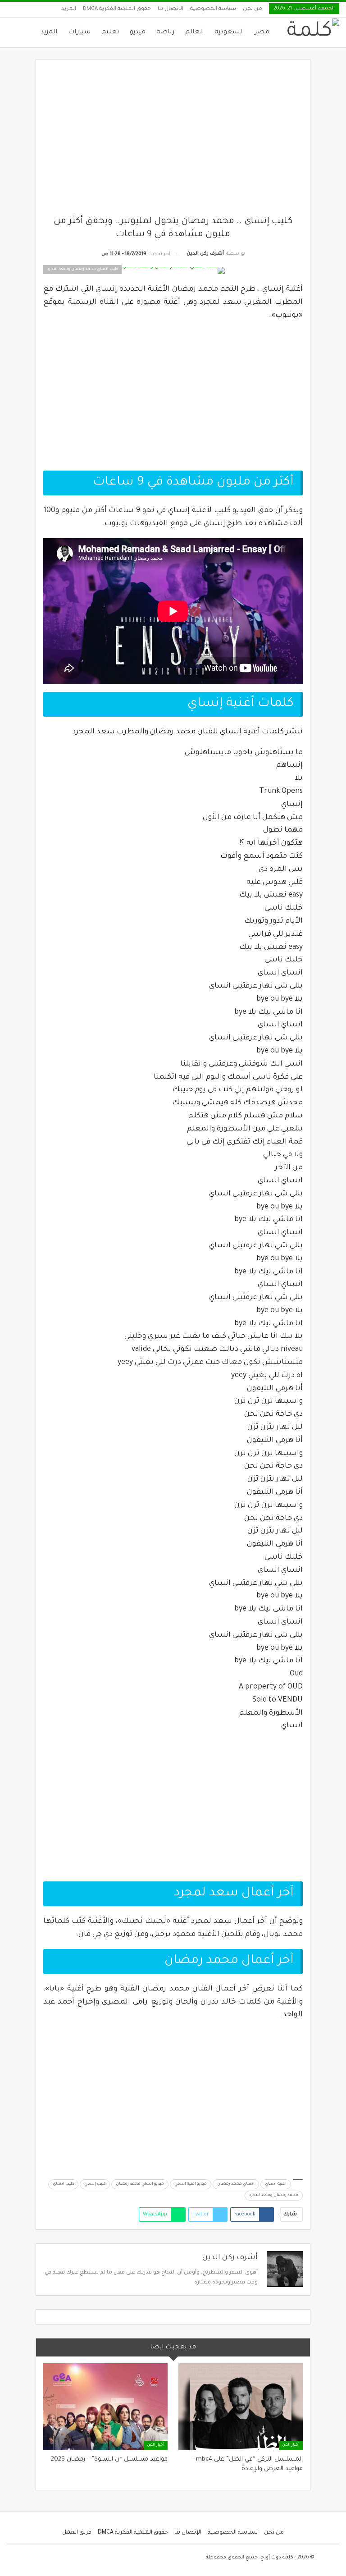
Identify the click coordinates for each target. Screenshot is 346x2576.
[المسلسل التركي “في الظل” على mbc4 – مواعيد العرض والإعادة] (241, 2407)
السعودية (229, 32)
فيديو (138, 32)
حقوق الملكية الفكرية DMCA (117, 9)
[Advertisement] (173, 141)
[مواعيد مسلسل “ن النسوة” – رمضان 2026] (105, 2407)
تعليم (110, 32)
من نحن (253, 9)
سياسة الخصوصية (213, 9)
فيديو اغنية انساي (191, 2184)
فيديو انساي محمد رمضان (140, 2184)
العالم (194, 32)
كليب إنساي (95, 2184)
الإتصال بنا (171, 9)
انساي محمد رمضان (236, 2184)
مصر (262, 32)
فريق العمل (77, 2533)
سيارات (79, 32)
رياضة (165, 32)
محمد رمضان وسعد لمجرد (274, 2196)
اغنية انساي (276, 2184)
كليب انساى (63, 2184)
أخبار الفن (291, 2445)
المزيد (69, 9)
